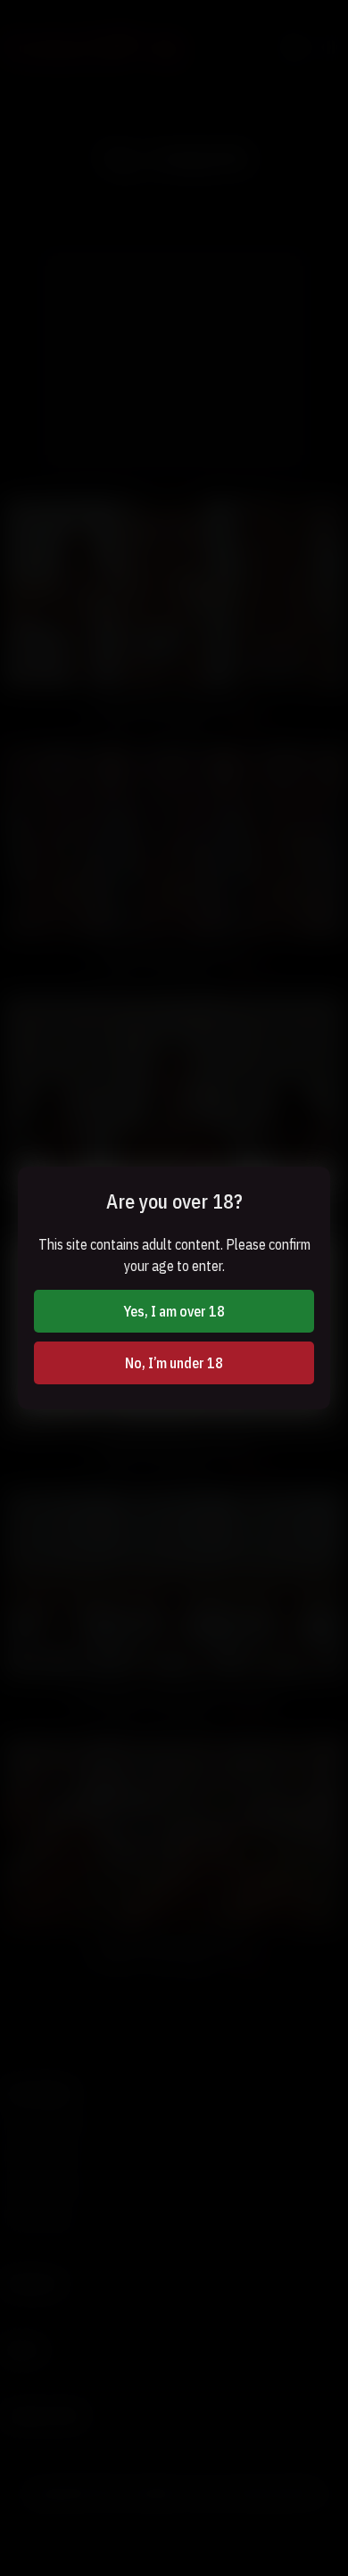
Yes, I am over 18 (174, 1311)
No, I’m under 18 (174, 1363)
